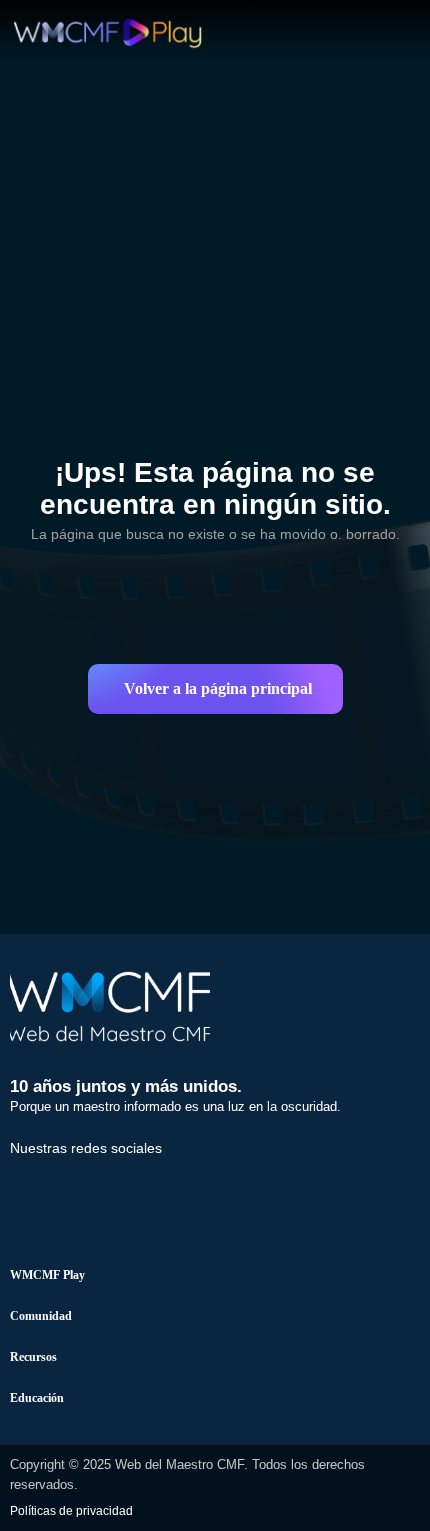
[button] (215, 689)
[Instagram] (173, 1190)
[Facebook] (35, 1190)
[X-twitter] (104, 1190)
